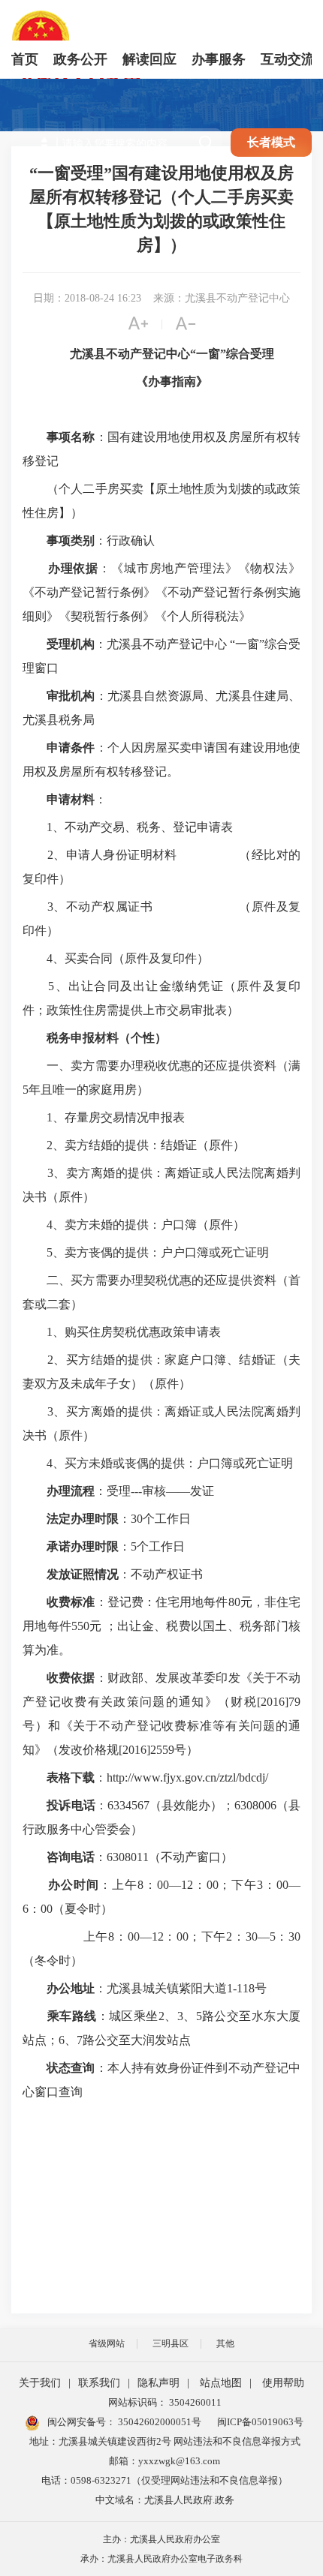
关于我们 (40, 2383)
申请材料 (71, 799)
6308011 (128, 1857)
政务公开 (80, 59)
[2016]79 (279, 1702)
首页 (25, 59)
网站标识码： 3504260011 (165, 2402)
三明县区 (171, 2343)
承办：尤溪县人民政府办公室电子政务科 (161, 2559)
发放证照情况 (83, 1574)
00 (163, 1885)
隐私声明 (158, 2383)
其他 (225, 2343)
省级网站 (107, 2343)
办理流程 (71, 1491)
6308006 (255, 1805)
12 (187, 1885)
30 (137, 1519)
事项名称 (71, 437)
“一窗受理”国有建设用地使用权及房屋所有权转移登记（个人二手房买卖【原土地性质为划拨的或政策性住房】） (161, 209)
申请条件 (71, 748)
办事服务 (219, 59)
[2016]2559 (146, 1750)
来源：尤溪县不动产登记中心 (222, 298)
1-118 (241, 1988)
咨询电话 (71, 1857)
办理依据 (73, 568)
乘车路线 (72, 2016)
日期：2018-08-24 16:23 (87, 298)
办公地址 (71, 1988)
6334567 (128, 1805)
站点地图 (221, 2383)
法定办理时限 (83, 1519)
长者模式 (271, 142)
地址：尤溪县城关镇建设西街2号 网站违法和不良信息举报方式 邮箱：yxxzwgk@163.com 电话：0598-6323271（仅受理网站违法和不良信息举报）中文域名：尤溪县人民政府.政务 (165, 2471)
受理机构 (71, 644)
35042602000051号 (160, 2422)
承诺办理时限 (83, 1546)
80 (234, 1602)
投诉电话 (71, 1805)
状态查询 (71, 2068)
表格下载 (71, 1777)
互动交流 (288, 59)
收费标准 (71, 1602)
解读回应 (149, 59)
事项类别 (71, 540)
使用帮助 (283, 2383)
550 (80, 1626)
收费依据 (71, 1678)
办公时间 (74, 1885)
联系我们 (99, 2383)
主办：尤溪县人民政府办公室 (161, 2539)
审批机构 (71, 696)
